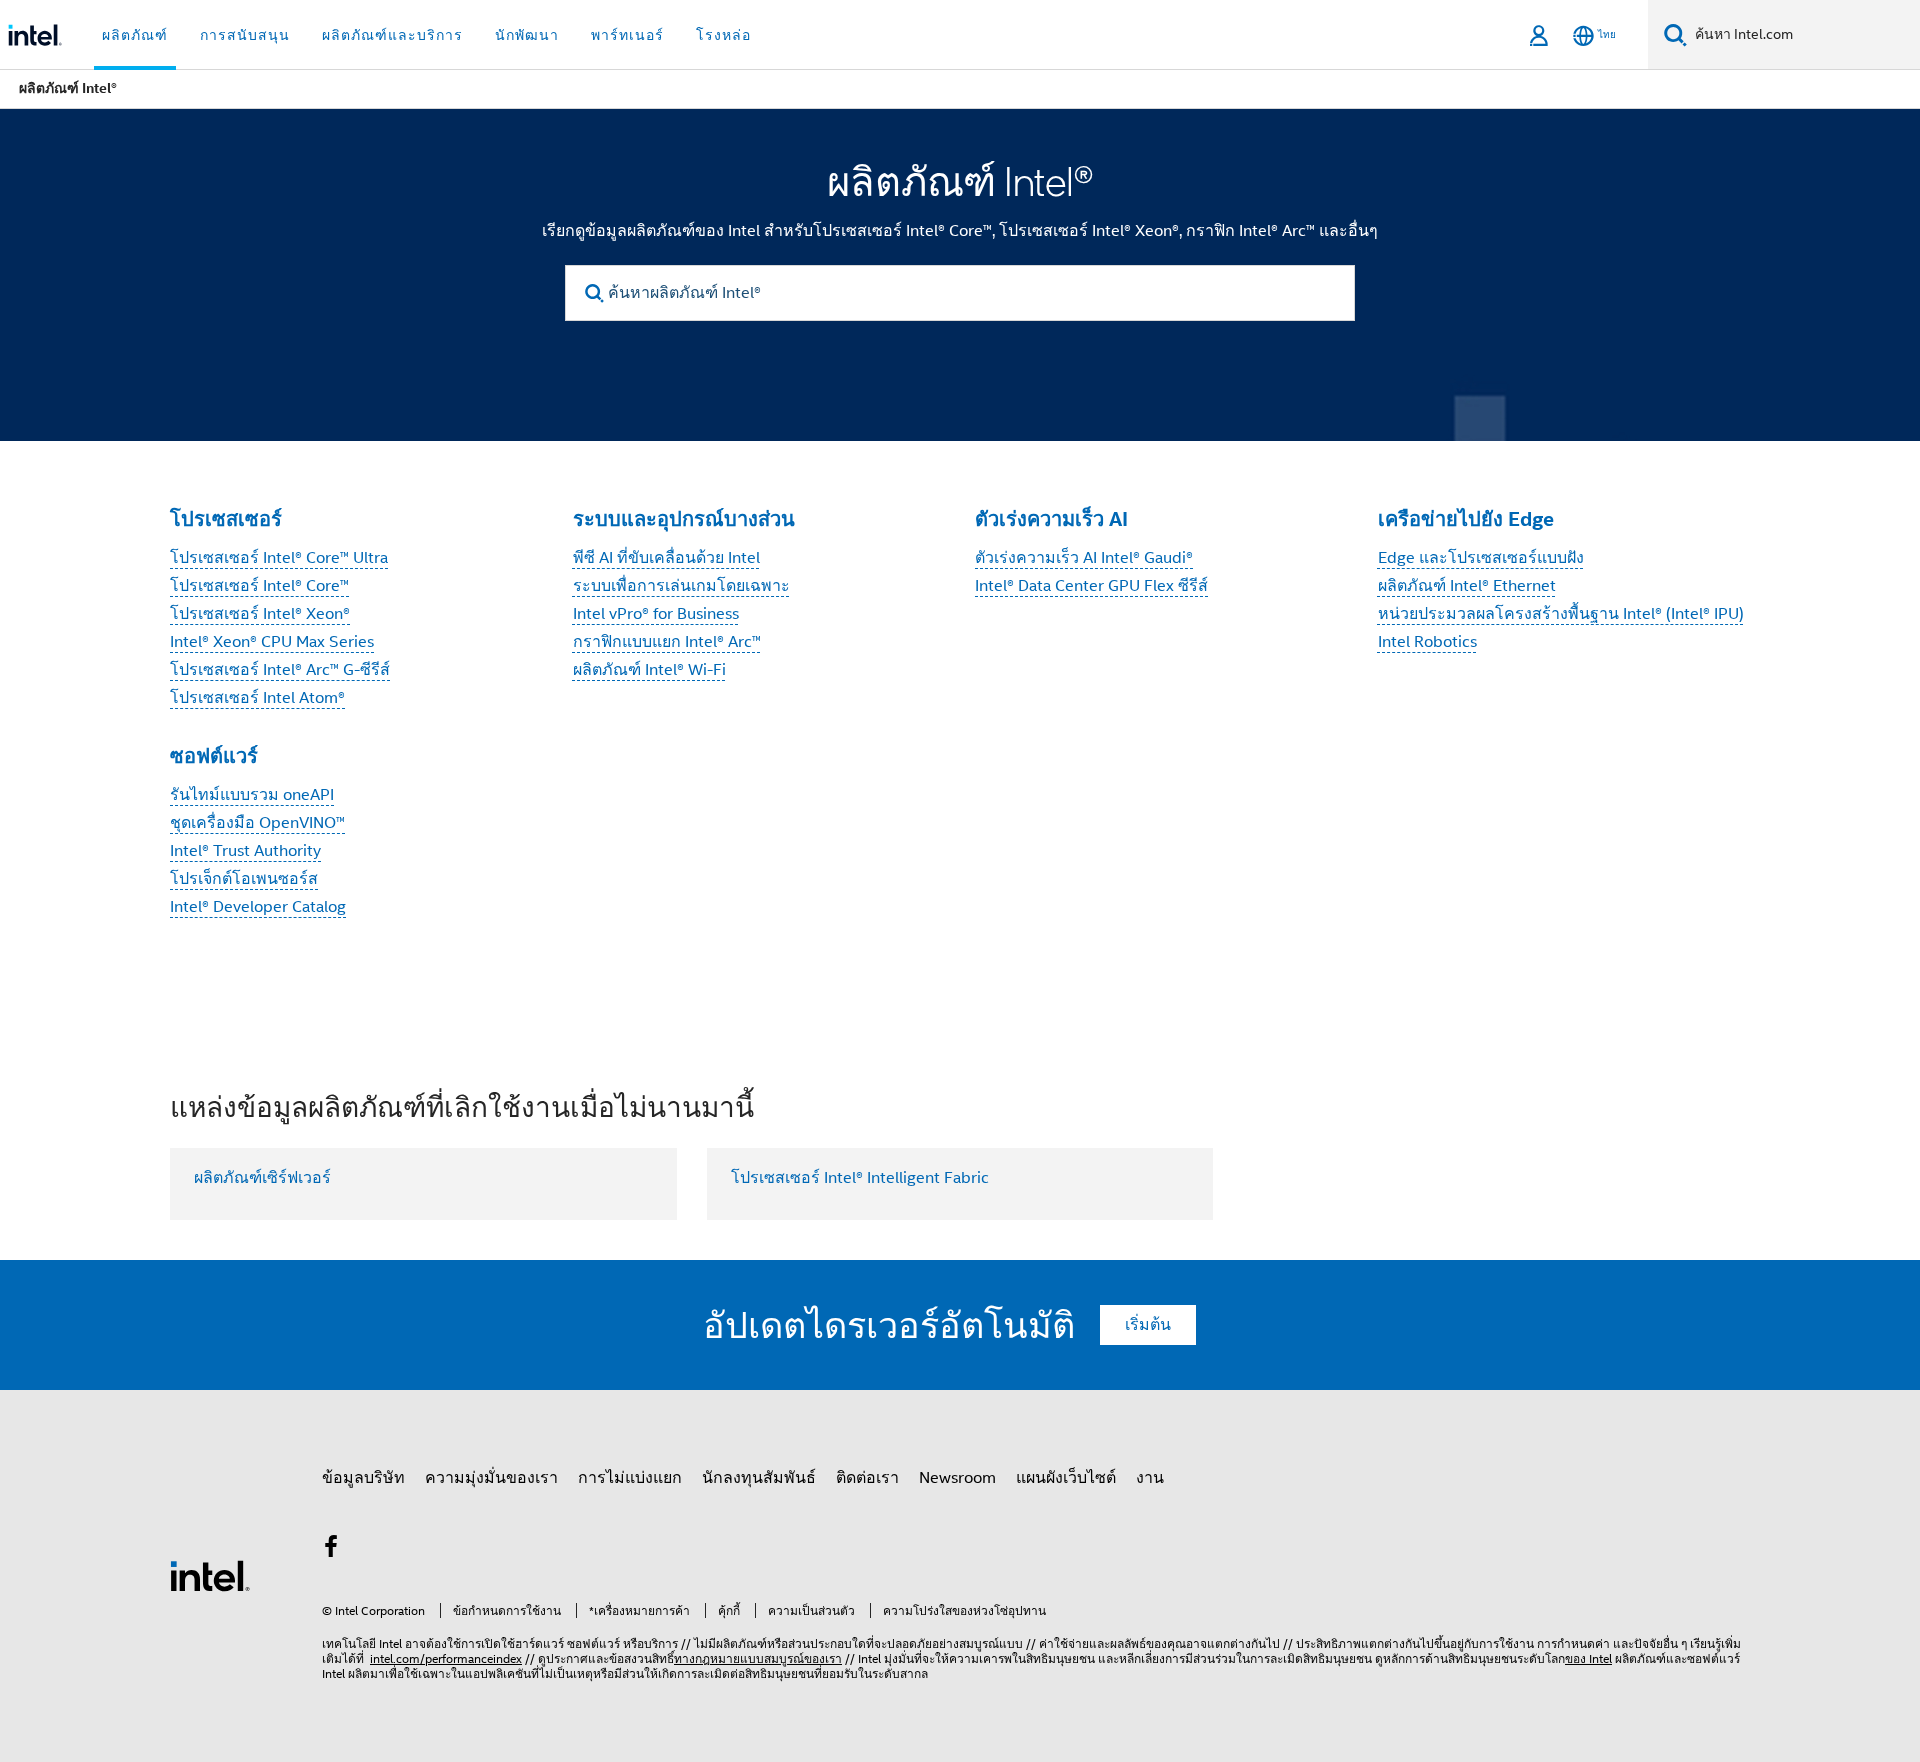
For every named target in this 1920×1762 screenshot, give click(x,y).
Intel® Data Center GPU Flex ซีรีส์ (1091, 586)
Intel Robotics (1427, 642)
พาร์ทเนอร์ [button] (627, 35)
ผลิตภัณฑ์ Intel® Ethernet (1467, 586)
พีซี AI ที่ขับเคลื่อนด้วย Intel (666, 558)
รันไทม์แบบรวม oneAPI (252, 795)
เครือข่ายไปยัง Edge (1466, 519)
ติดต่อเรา (867, 1478)
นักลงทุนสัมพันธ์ (759, 1478)
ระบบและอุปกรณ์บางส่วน (684, 519)
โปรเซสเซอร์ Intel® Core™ (259, 586)
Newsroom (957, 1478)
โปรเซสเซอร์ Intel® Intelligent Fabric (860, 1178)
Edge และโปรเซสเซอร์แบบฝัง (1481, 558)
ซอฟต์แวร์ (214, 756)
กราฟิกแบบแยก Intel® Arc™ (667, 642)
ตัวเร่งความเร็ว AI (1051, 519)
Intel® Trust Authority (245, 851)
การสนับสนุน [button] (245, 35)
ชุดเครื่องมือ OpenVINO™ (257, 823)
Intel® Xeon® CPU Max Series (272, 642)
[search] (594, 293)
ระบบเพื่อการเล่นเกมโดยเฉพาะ (681, 586)
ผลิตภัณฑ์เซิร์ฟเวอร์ (262, 1178)
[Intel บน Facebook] (331, 1550)
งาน (1150, 1478)
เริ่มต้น (1148, 1325)
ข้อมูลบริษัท (363, 1478)
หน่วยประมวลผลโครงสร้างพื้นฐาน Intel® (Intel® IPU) (1561, 614)
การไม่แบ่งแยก (630, 1478)
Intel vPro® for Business (656, 614)
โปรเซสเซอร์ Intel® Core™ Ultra (279, 558)
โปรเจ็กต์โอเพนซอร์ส (244, 879)
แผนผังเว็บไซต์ (1066, 1478)
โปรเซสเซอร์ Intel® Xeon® (260, 614)
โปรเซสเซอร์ (226, 519)
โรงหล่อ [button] (723, 35)
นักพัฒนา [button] (527, 35)
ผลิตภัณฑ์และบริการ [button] (392, 35)
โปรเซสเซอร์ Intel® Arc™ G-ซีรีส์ (280, 670)
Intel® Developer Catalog (258, 907)
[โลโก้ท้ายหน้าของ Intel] (210, 1575)
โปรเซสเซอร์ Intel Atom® (257, 698)
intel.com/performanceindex (446, 1658)
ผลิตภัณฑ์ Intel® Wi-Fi (649, 670)
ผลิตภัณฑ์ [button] (135, 35)
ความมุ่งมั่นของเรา (491, 1478)
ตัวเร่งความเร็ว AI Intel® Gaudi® (1084, 558)
